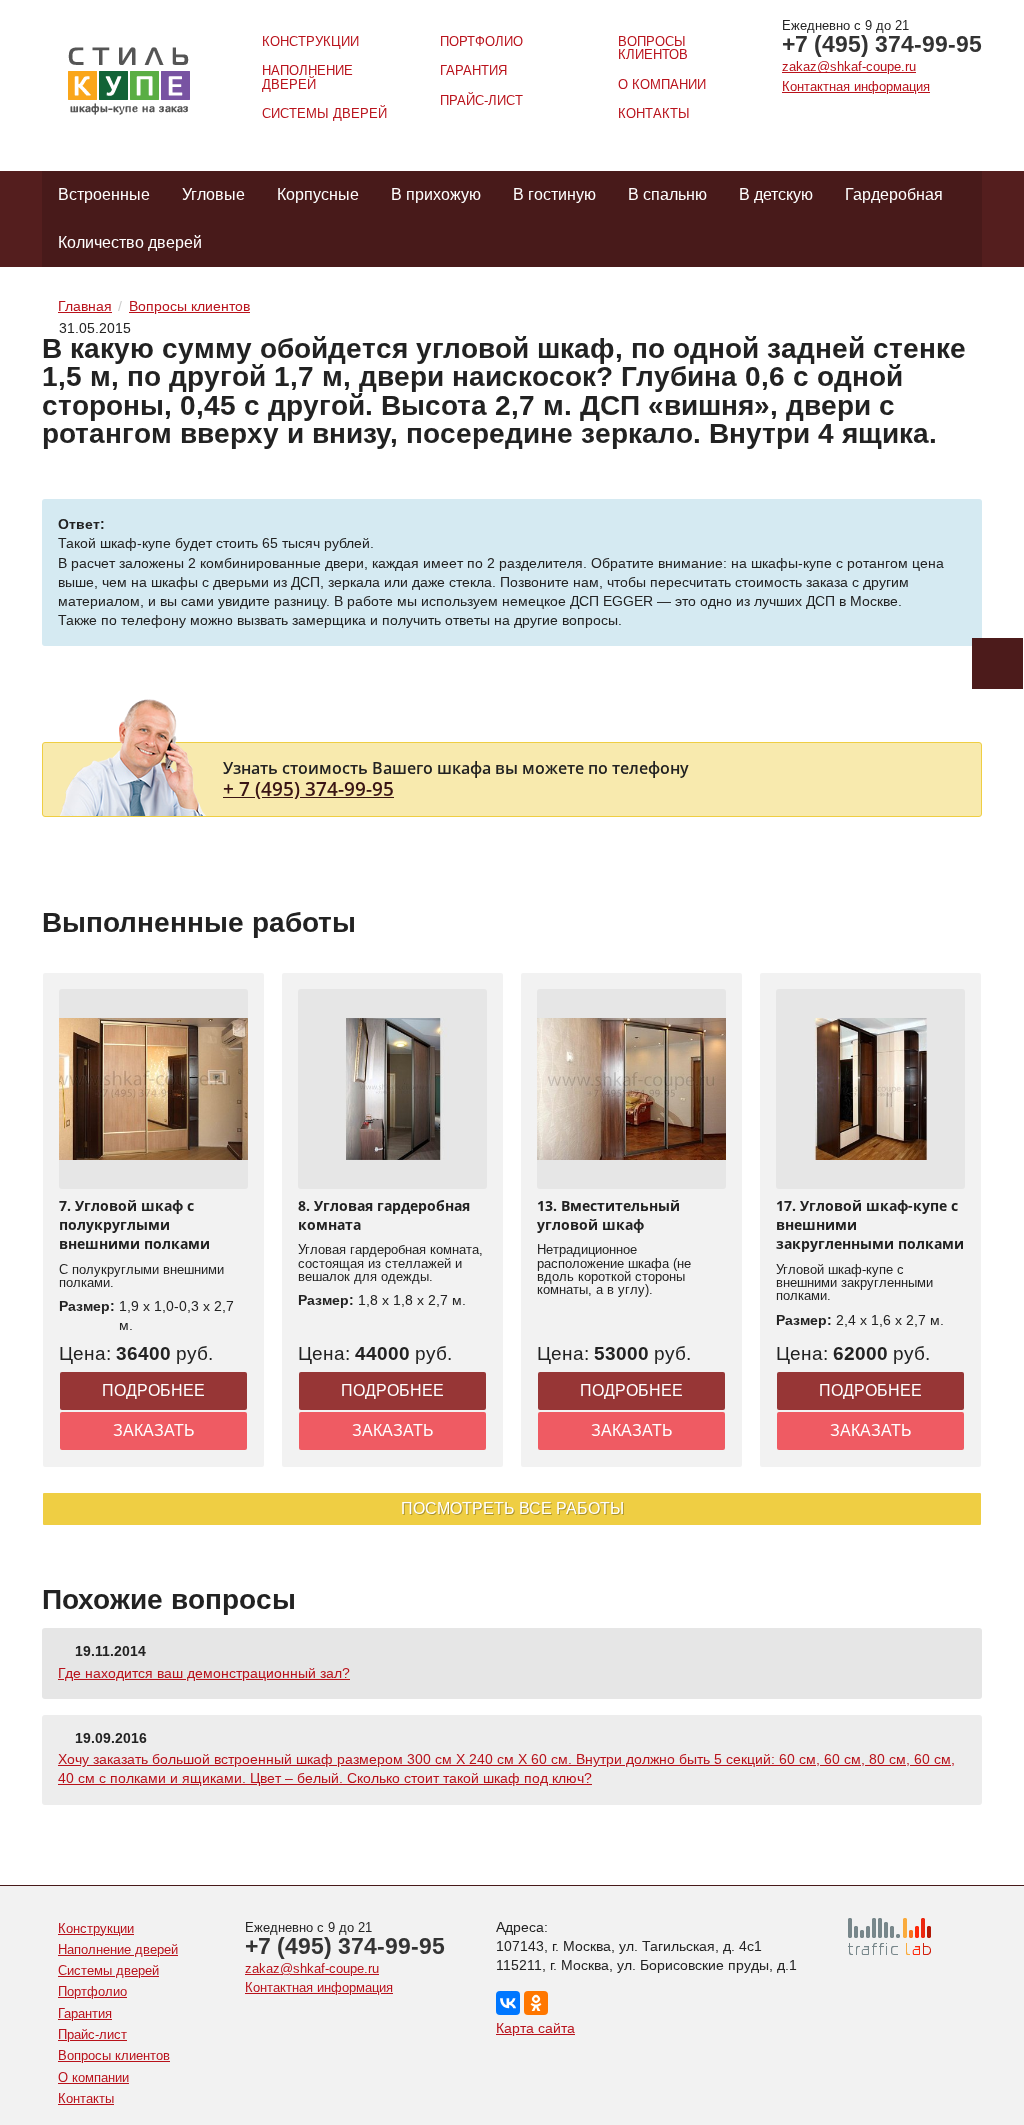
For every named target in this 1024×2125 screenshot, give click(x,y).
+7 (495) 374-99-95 (882, 44)
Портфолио (481, 41)
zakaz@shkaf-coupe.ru (849, 66)
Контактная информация (856, 86)
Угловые (213, 194)
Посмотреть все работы (512, 1508)
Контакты (654, 113)
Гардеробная (894, 194)
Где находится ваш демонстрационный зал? (204, 1673)
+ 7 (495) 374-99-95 (308, 788)
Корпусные (318, 194)
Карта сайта (535, 2028)
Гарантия (473, 70)
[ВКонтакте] (508, 2003)
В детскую (776, 194)
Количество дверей (130, 242)
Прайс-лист (481, 100)
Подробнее (153, 1390)
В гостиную (554, 194)
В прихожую (436, 194)
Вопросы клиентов (653, 48)
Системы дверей (324, 113)
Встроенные (104, 194)
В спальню (667, 194)
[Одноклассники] (536, 2003)
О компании (662, 84)
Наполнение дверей (307, 77)
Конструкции (310, 41)
